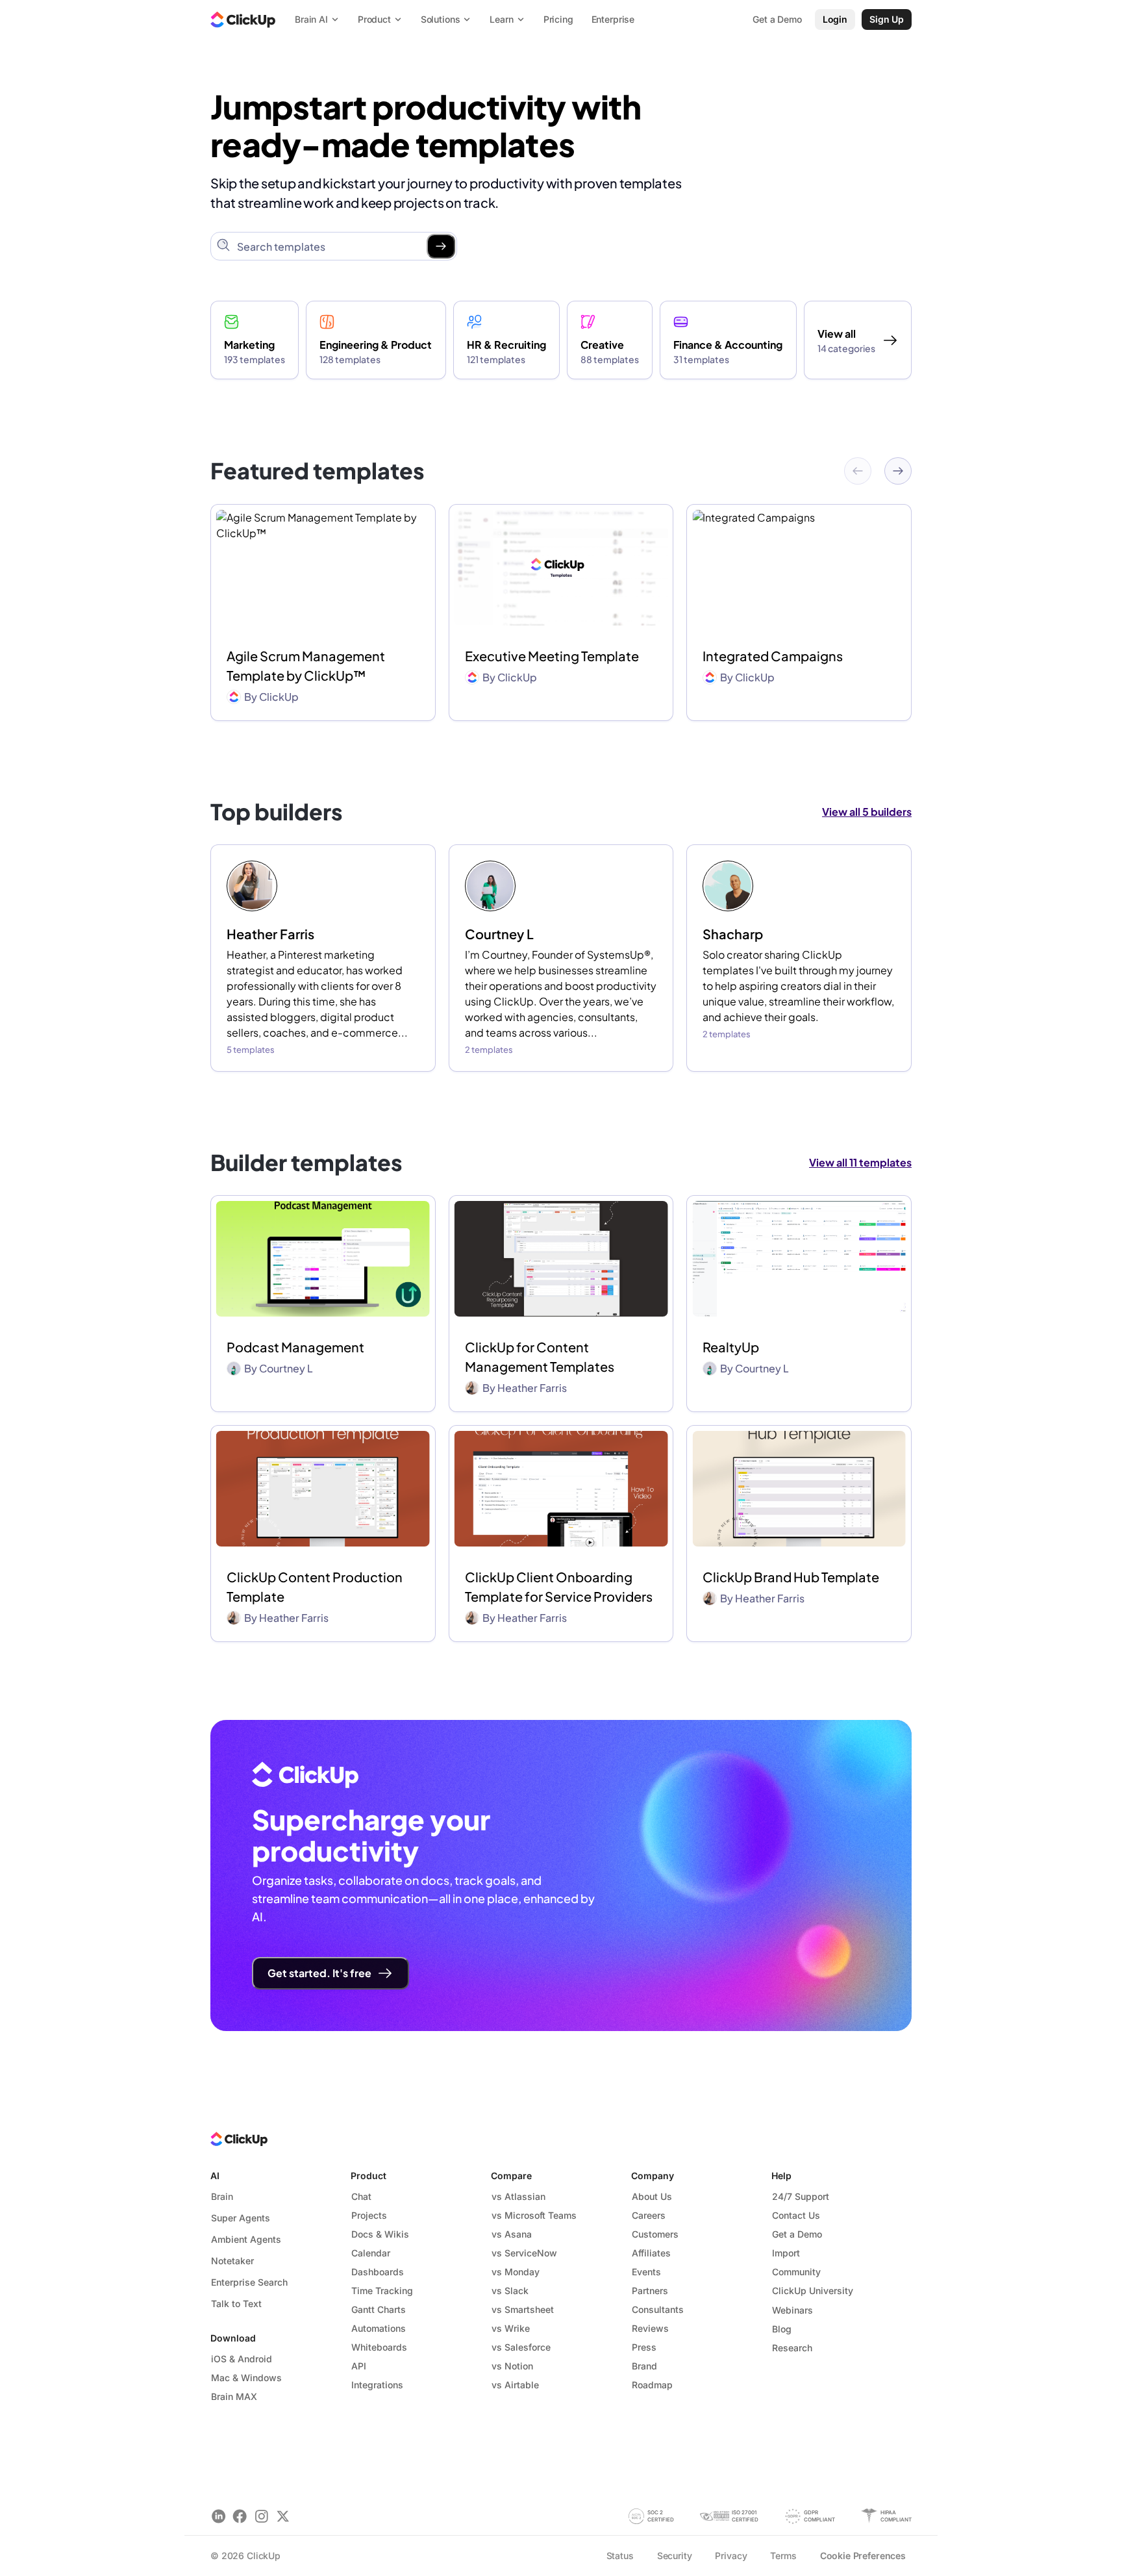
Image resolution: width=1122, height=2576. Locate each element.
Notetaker (232, 2261)
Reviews (650, 2328)
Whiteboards (379, 2347)
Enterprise (613, 19)
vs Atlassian (518, 2196)
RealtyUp (731, 1347)
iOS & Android (242, 2359)
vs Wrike (511, 2328)
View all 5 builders (867, 812)
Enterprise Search (249, 2282)
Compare (511, 2176)
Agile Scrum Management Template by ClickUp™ (306, 665)
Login (835, 19)
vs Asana (512, 2234)
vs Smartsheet (523, 2309)
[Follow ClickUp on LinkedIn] (218, 2516)
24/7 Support (801, 2196)
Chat (361, 2196)
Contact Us (796, 2215)
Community (796, 2272)
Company (653, 2176)
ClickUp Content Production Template (315, 1586)
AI (215, 2176)
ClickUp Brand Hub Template (791, 1577)
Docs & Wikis (380, 2234)
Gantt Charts (379, 2309)
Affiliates (651, 2253)
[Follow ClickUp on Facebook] (240, 2516)
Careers (649, 2215)
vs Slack (510, 2291)
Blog (782, 2329)
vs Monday (516, 2272)
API (359, 2366)
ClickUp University (813, 2291)
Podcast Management (295, 1347)
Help (781, 2176)
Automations (379, 2328)
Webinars (792, 2310)
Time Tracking (382, 2291)
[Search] (441, 246)
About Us (652, 2196)
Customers (655, 2234)
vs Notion (512, 2366)
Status (620, 2556)
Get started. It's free (319, 1973)
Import (786, 2253)
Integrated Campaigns (773, 656)
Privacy (731, 2556)
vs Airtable (515, 2385)
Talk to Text (236, 2304)
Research (792, 2348)
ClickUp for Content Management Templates (540, 1357)
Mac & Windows (246, 2378)
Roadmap (652, 2385)
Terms (783, 2556)
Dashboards (378, 2272)
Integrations (377, 2385)
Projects (369, 2215)
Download (233, 2338)
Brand (644, 2366)
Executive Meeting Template (552, 656)
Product (368, 2176)
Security (675, 2556)
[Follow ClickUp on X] (283, 2516)
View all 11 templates (860, 1162)
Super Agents (241, 2218)
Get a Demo (797, 2234)
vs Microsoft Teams (534, 2215)
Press (644, 2347)
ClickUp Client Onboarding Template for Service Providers (559, 1586)
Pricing (558, 19)
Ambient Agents (246, 2239)
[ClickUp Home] (243, 19)
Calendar (371, 2253)
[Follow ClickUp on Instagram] (261, 2516)
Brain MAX (234, 2396)
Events (646, 2272)
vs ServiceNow (524, 2253)
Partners (650, 2291)
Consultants (658, 2309)
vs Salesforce (521, 2347)
